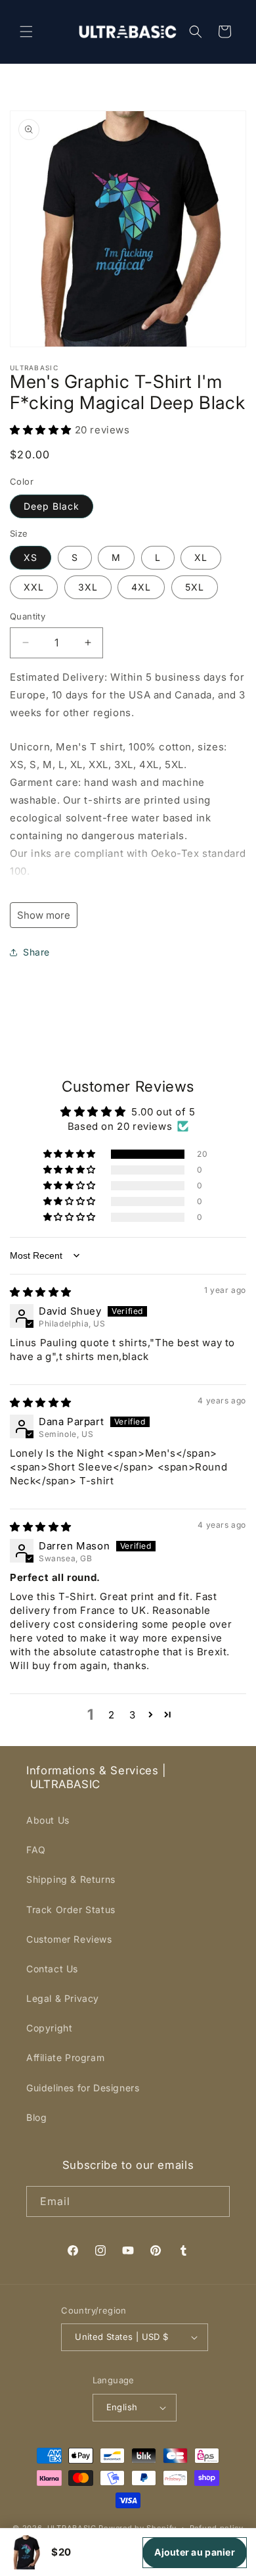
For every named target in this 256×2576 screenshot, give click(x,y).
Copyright (49, 2028)
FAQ (36, 1850)
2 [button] (112, 1715)
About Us (48, 1820)
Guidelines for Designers (83, 2088)
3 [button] (133, 1715)
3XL (88, 587)
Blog (36, 2117)
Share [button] (36, 952)
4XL (141, 587)
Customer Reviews (69, 1939)
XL (201, 557)
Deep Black (52, 506)
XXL (34, 587)
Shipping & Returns (71, 1879)
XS (31, 557)
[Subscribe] (215, 2201)
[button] (26, 32)
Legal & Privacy (63, 1998)
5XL (195, 587)
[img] (41, 1292)
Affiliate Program (65, 2057)
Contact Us (52, 1969)
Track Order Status (71, 1909)
